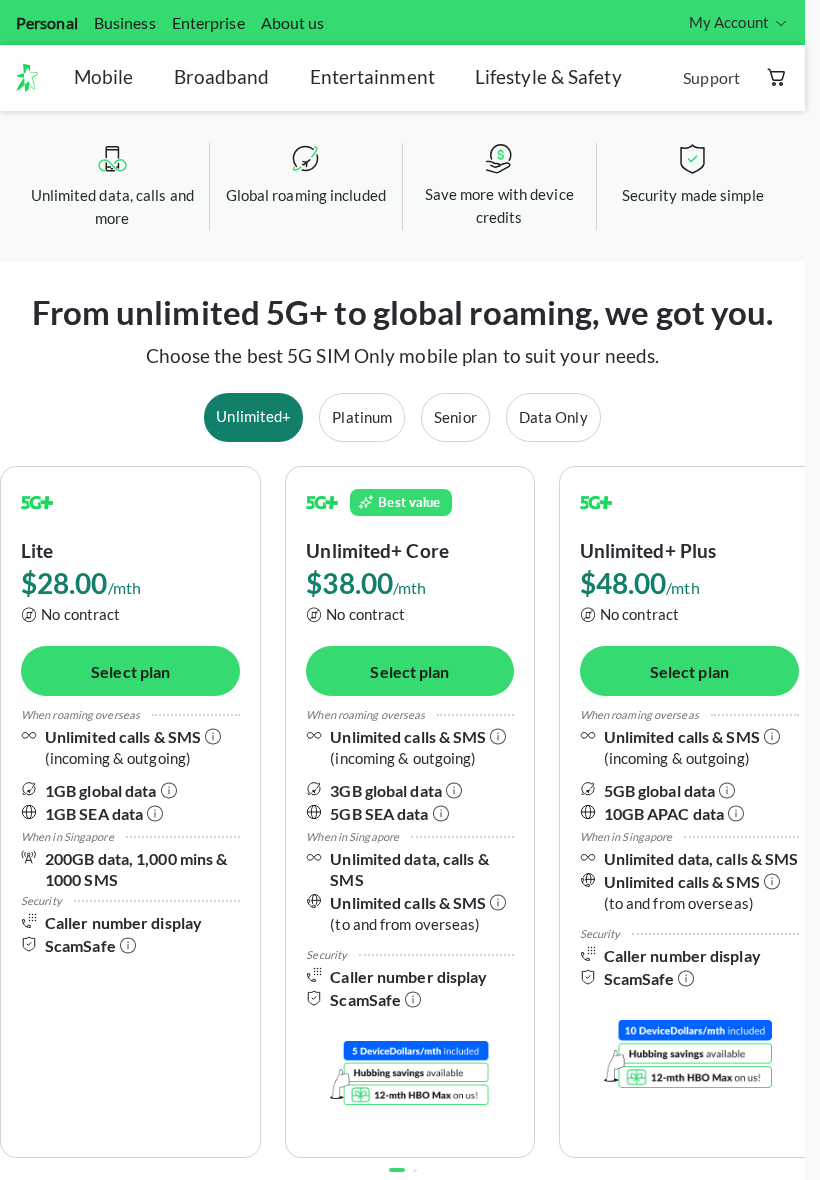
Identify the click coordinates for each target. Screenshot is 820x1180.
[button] (35, 78)
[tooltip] (739, 22)
